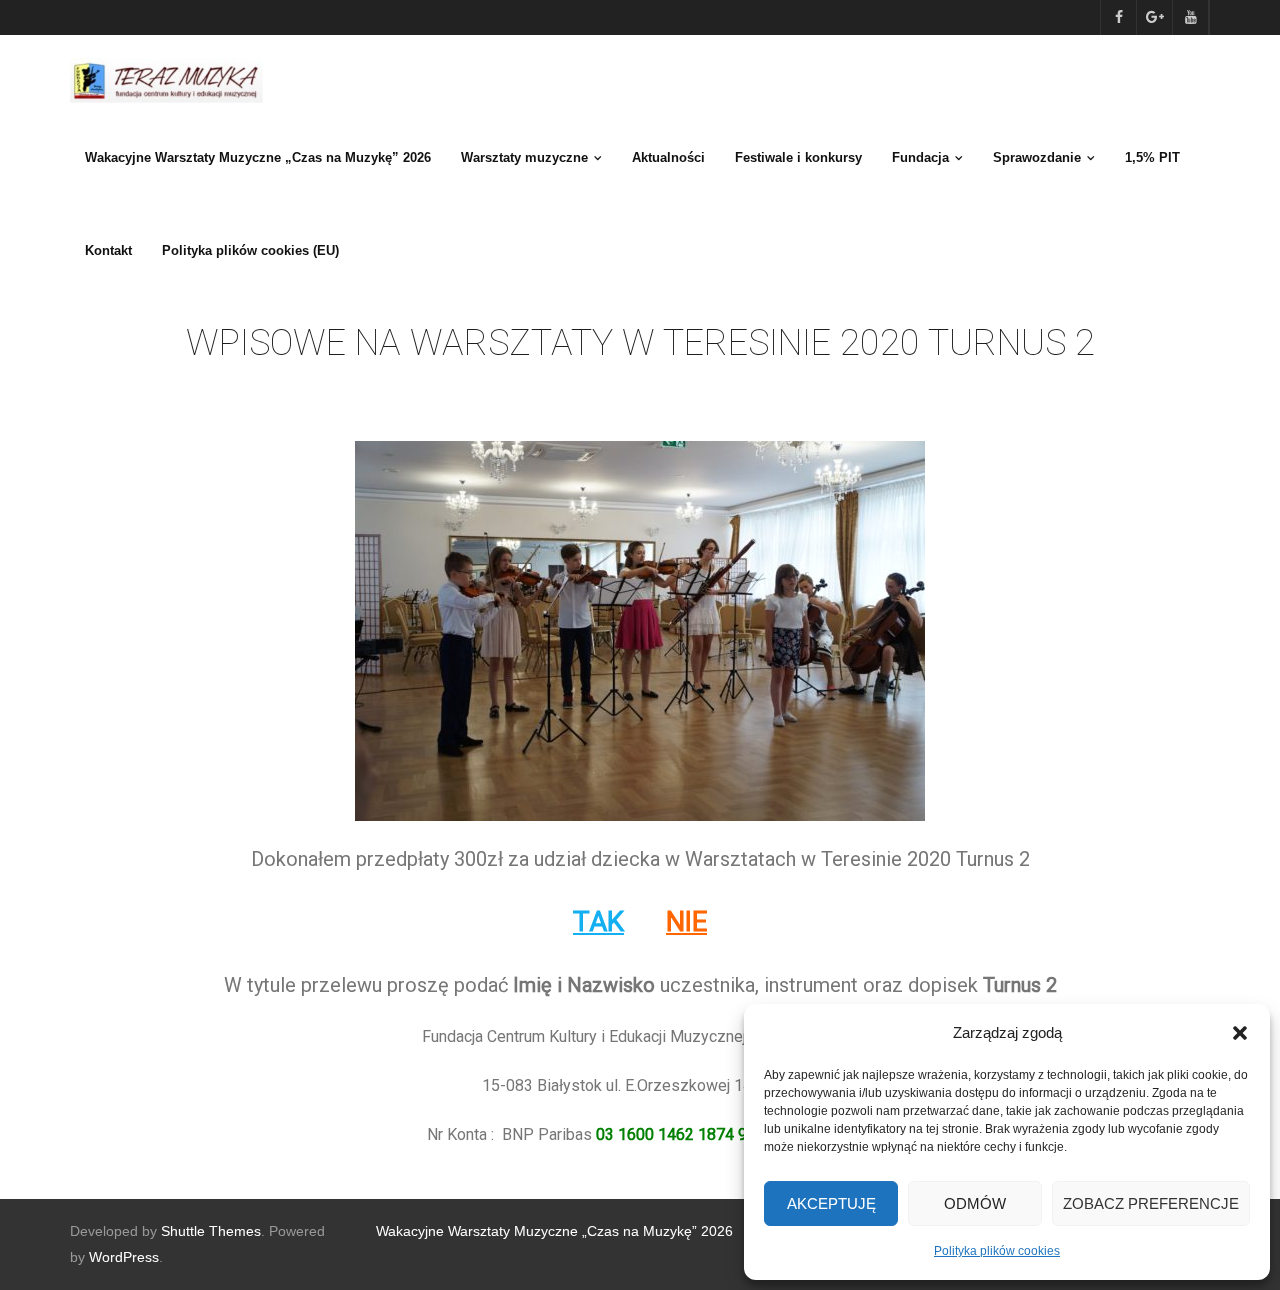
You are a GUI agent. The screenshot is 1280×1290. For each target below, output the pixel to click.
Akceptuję (831, 1203)
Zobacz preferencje (1151, 1203)
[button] (1240, 1033)
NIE (686, 921)
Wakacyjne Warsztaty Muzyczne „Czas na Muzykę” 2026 (554, 1231)
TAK (598, 921)
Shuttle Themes (211, 1231)
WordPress (124, 1257)
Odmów (975, 1203)
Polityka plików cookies (997, 1251)
